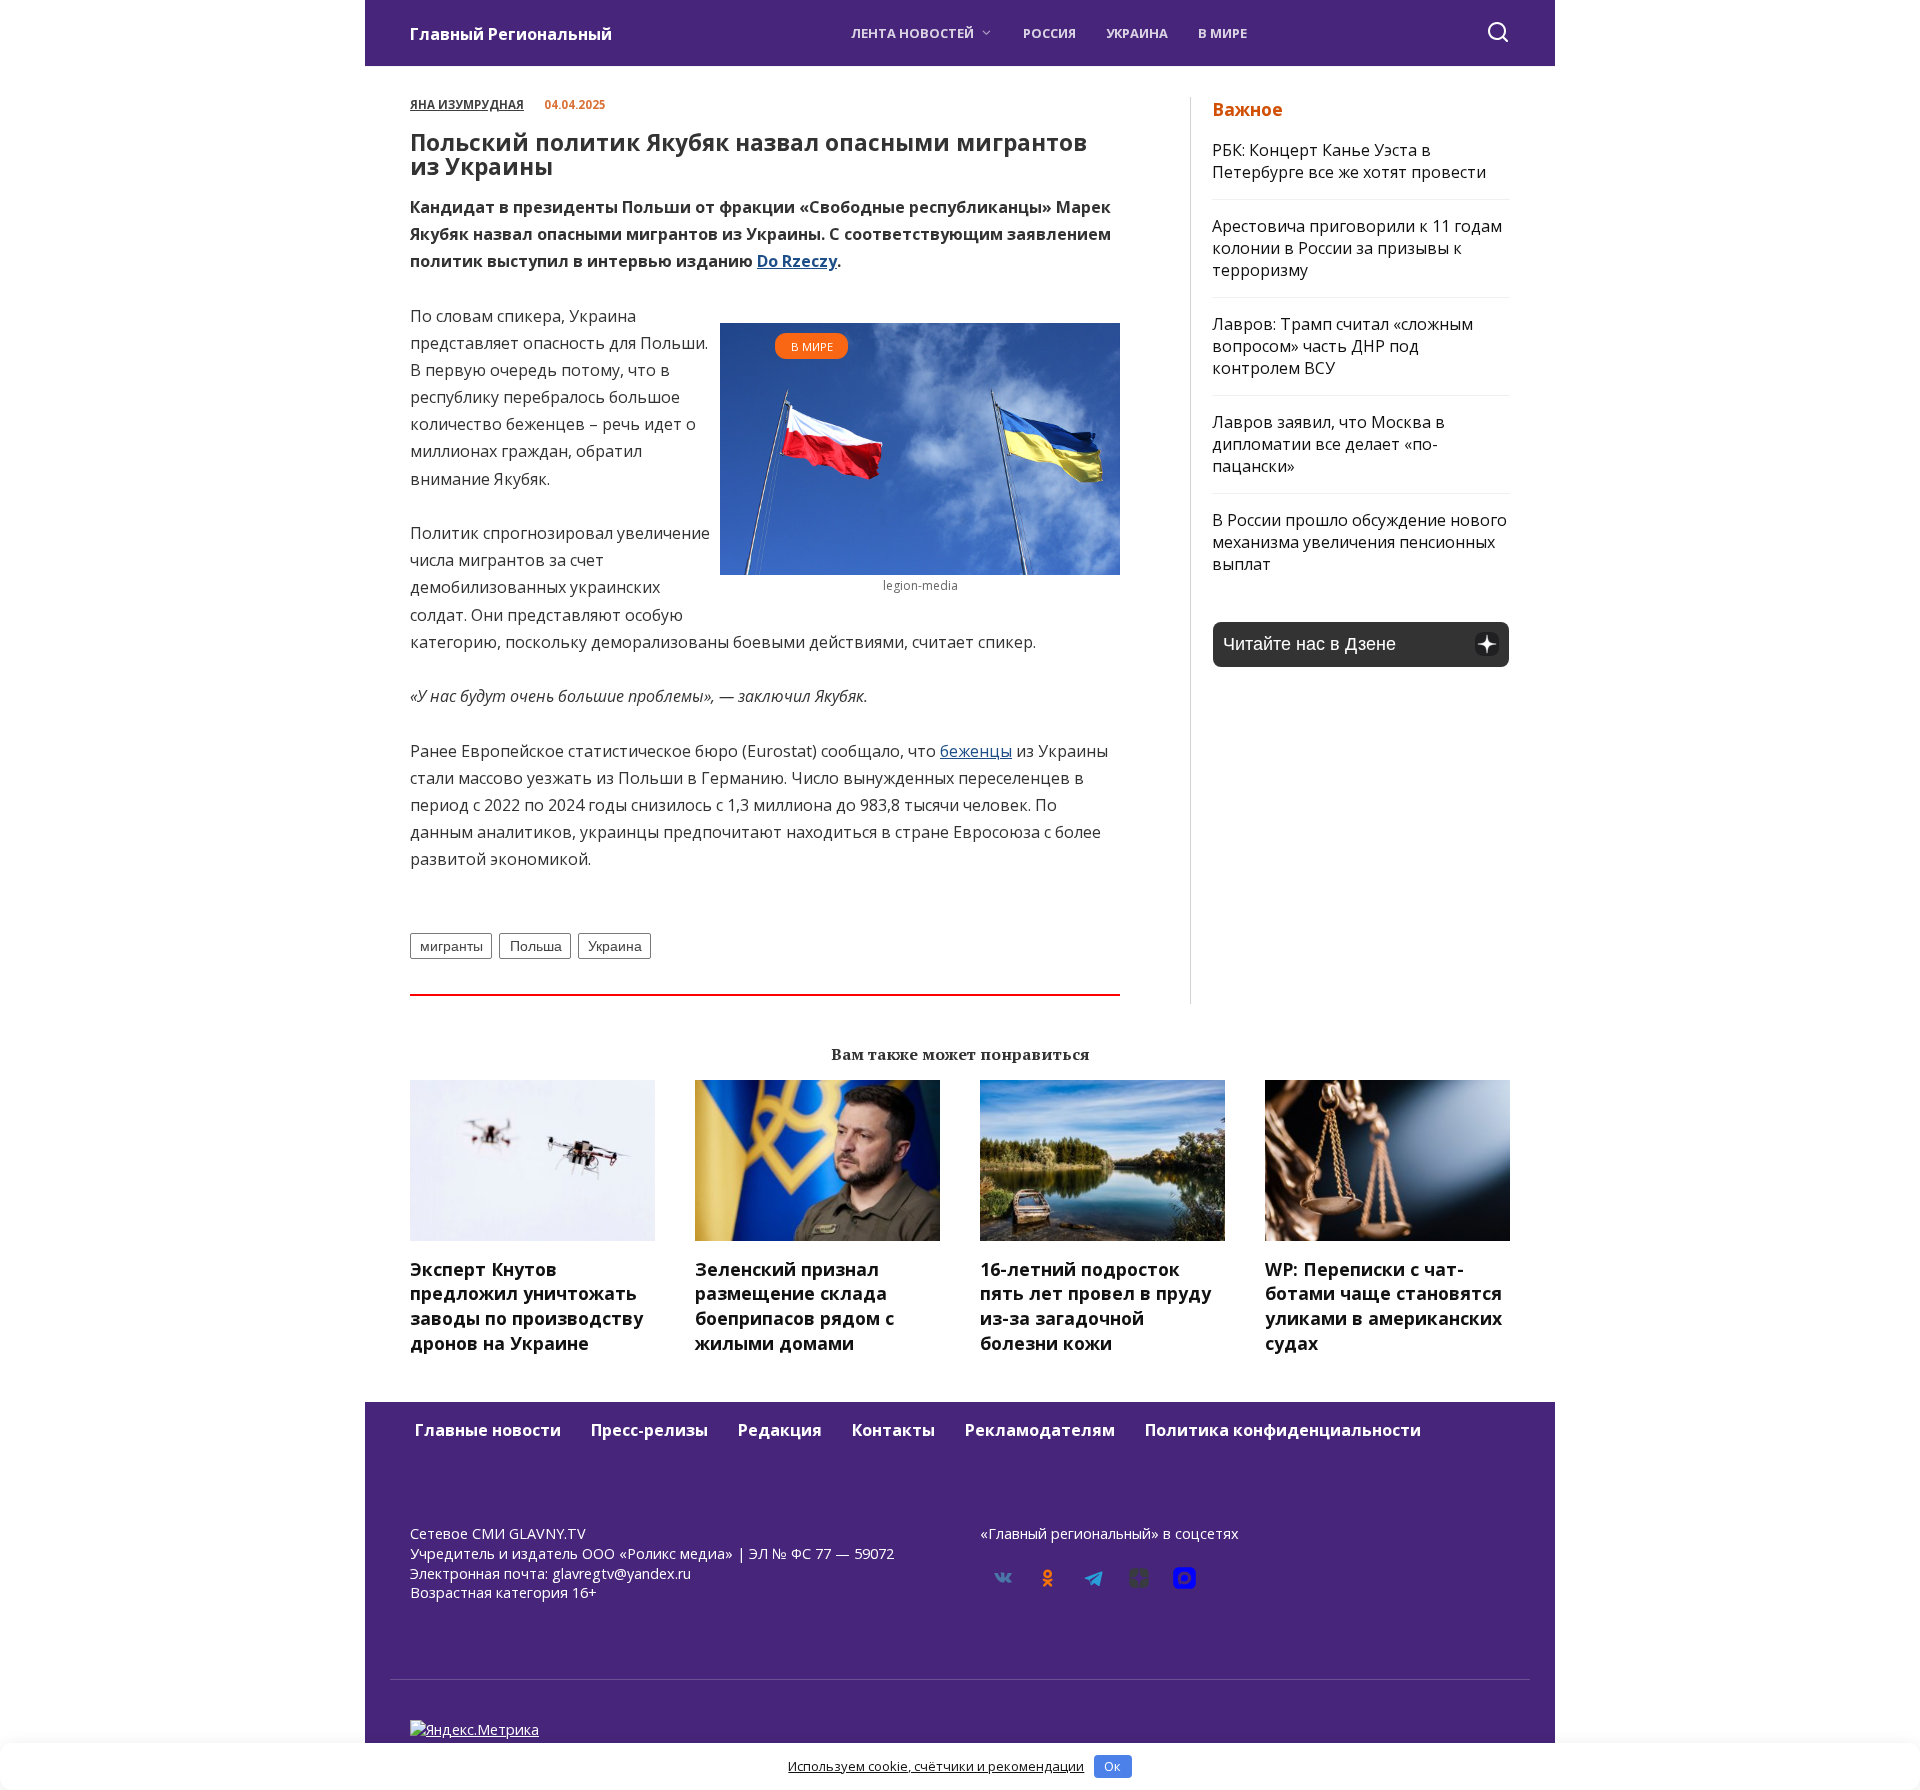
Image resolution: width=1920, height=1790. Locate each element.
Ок (1112, 1766)
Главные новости (488, 1430)
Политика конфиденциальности (1283, 1430)
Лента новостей (912, 33)
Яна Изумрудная (467, 104)
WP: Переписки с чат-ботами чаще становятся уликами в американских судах (1383, 1306)
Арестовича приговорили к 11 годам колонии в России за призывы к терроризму (1357, 248)
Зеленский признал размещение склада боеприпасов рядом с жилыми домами (794, 1306)
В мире (1222, 33)
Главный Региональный (511, 34)
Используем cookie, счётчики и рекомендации (936, 1766)
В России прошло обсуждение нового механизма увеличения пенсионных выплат (1359, 542)
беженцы (976, 751)
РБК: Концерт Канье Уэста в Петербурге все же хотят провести (1349, 161)
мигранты (451, 946)
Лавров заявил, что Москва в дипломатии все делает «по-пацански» (1328, 444)
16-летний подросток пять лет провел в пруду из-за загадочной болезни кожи (1095, 1306)
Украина (1137, 33)
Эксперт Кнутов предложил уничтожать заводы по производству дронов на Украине (526, 1306)
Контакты (893, 1430)
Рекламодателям (1040, 1430)
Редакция (780, 1430)
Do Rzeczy (797, 261)
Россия (1049, 33)
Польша (536, 946)
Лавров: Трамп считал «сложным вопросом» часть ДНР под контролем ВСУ (1342, 346)
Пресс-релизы (649, 1430)
